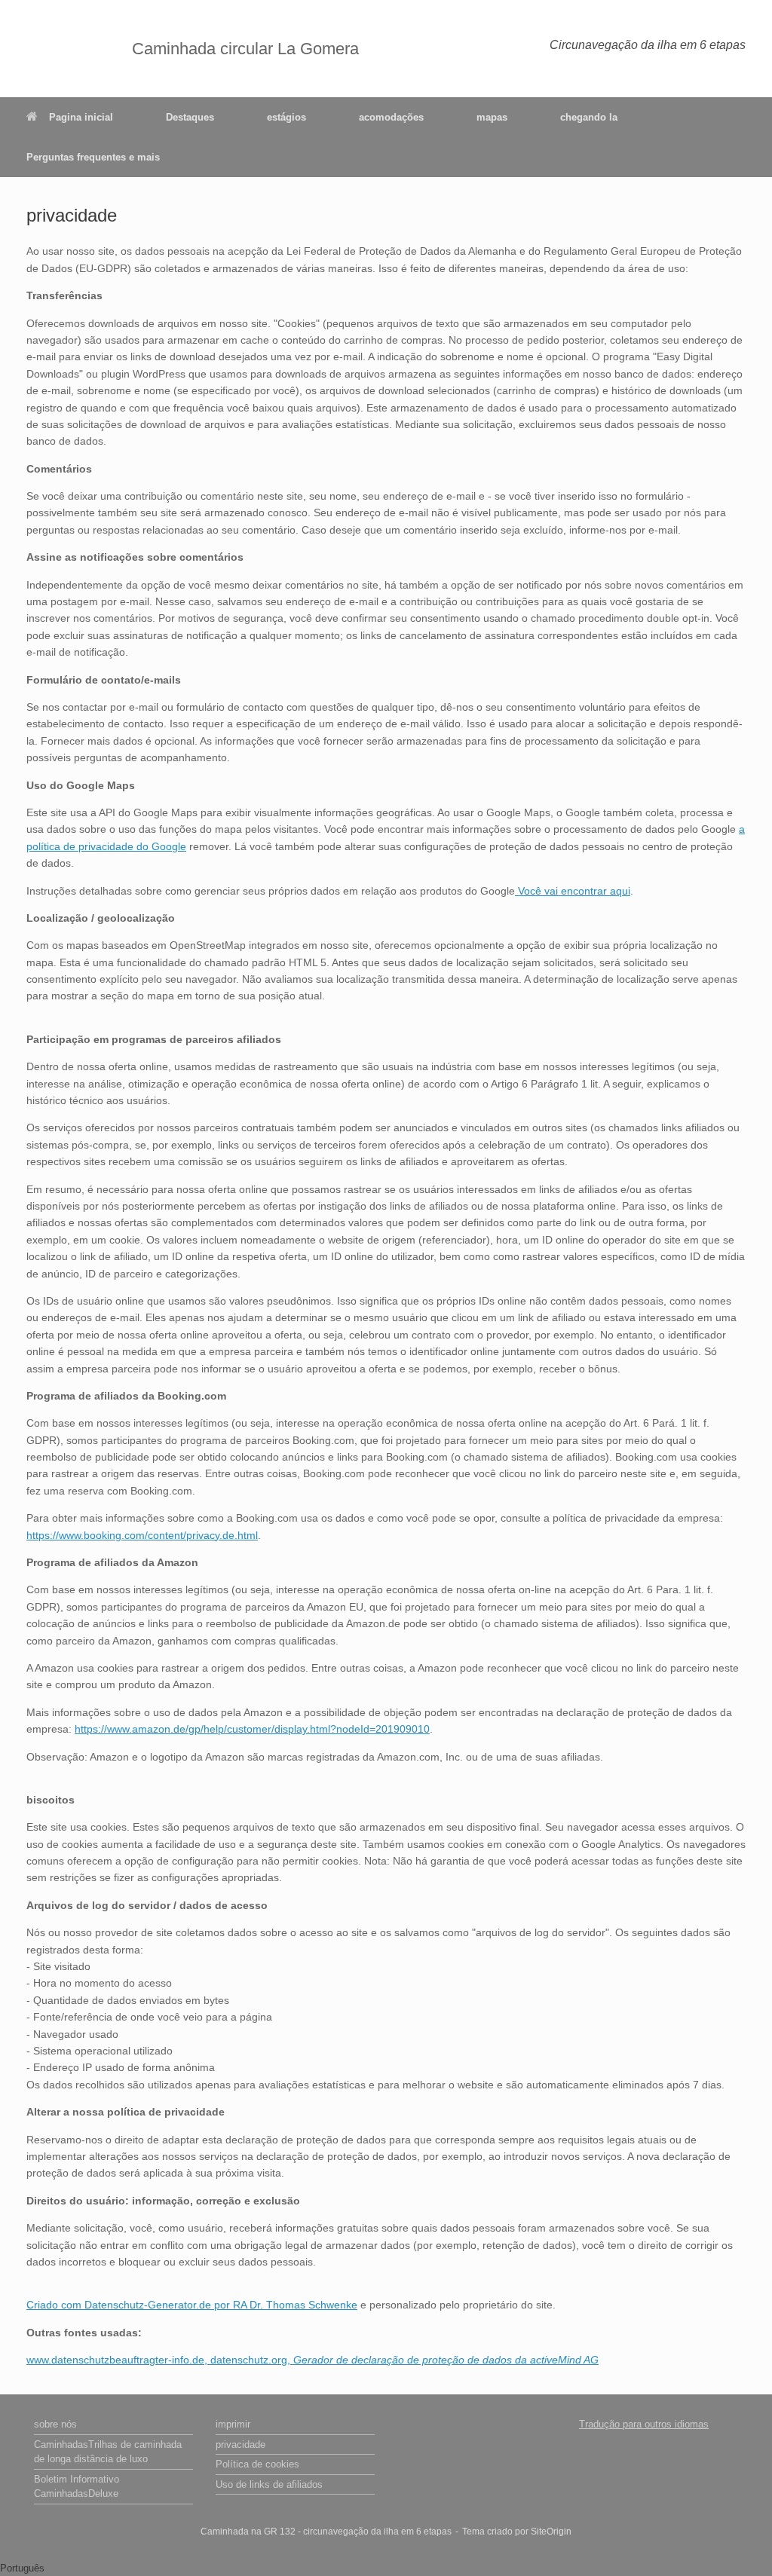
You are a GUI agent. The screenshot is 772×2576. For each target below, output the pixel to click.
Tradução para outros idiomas (644, 2424)
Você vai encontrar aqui (573, 891)
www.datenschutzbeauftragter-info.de (115, 2360)
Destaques (190, 117)
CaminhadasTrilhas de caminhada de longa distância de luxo (108, 2452)
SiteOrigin (551, 2532)
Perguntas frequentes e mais (93, 157)
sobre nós (55, 2424)
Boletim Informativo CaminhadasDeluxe (77, 2487)
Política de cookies (257, 2464)
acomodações (391, 117)
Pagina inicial (81, 117)
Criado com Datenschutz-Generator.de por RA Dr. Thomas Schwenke (192, 2305)
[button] (386, 2568)
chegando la (589, 117)
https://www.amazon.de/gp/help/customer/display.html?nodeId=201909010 (252, 1729)
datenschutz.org (249, 2360)
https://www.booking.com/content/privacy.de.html (142, 1535)
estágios (286, 117)
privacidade (240, 2444)
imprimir (233, 2424)
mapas (492, 117)
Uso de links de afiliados (269, 2484)
